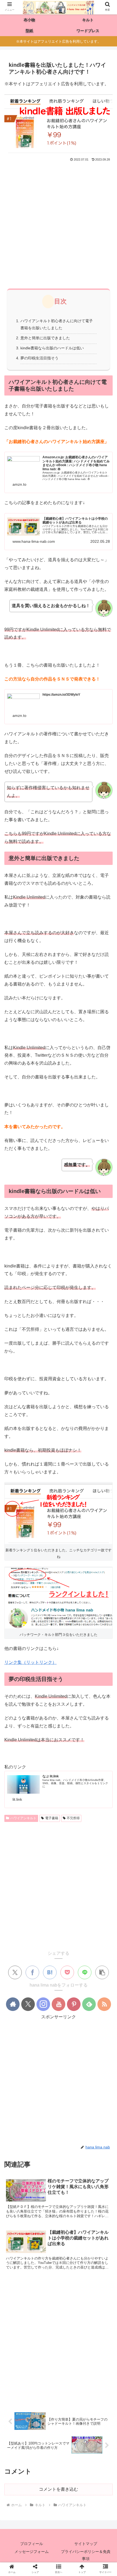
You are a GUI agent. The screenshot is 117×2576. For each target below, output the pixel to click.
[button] (102, 1972)
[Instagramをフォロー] (43, 2004)
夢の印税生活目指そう (39, 358)
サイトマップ (86, 2544)
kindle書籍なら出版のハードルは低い (52, 348)
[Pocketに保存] (67, 1972)
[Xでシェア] (15, 1972)
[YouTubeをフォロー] (59, 2004)
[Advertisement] (59, 224)
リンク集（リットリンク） (30, 1662)
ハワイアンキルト (23, 1818)
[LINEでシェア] (85, 1972)
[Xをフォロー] (28, 2004)
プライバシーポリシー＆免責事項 (86, 2555)
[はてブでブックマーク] (50, 1972)
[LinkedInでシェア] (104, 1510)
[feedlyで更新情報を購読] (89, 2004)
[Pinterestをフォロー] (74, 2004)
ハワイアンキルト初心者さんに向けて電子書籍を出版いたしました (57, 324)
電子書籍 (52, 1818)
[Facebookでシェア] (32, 1972)
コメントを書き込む (59, 2489)
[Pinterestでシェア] (89, 1510)
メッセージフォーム (32, 2552)
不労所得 (73, 1818)
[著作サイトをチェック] (13, 2004)
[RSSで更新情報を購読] (104, 2004)
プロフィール (32, 2544)
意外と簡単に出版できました (45, 338)
